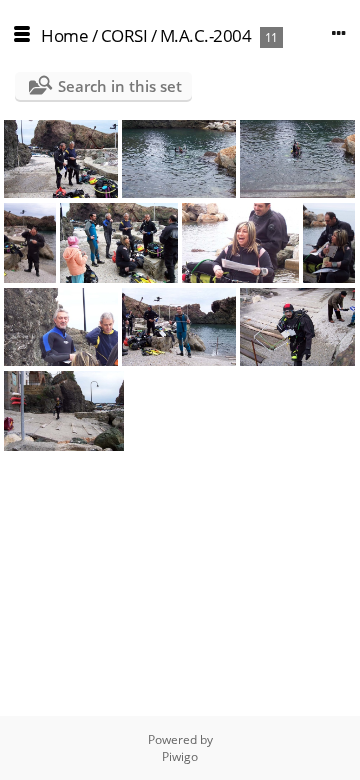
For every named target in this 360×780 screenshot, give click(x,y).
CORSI (124, 35)
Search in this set (120, 86)
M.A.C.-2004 (206, 35)
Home (64, 35)
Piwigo (180, 756)
